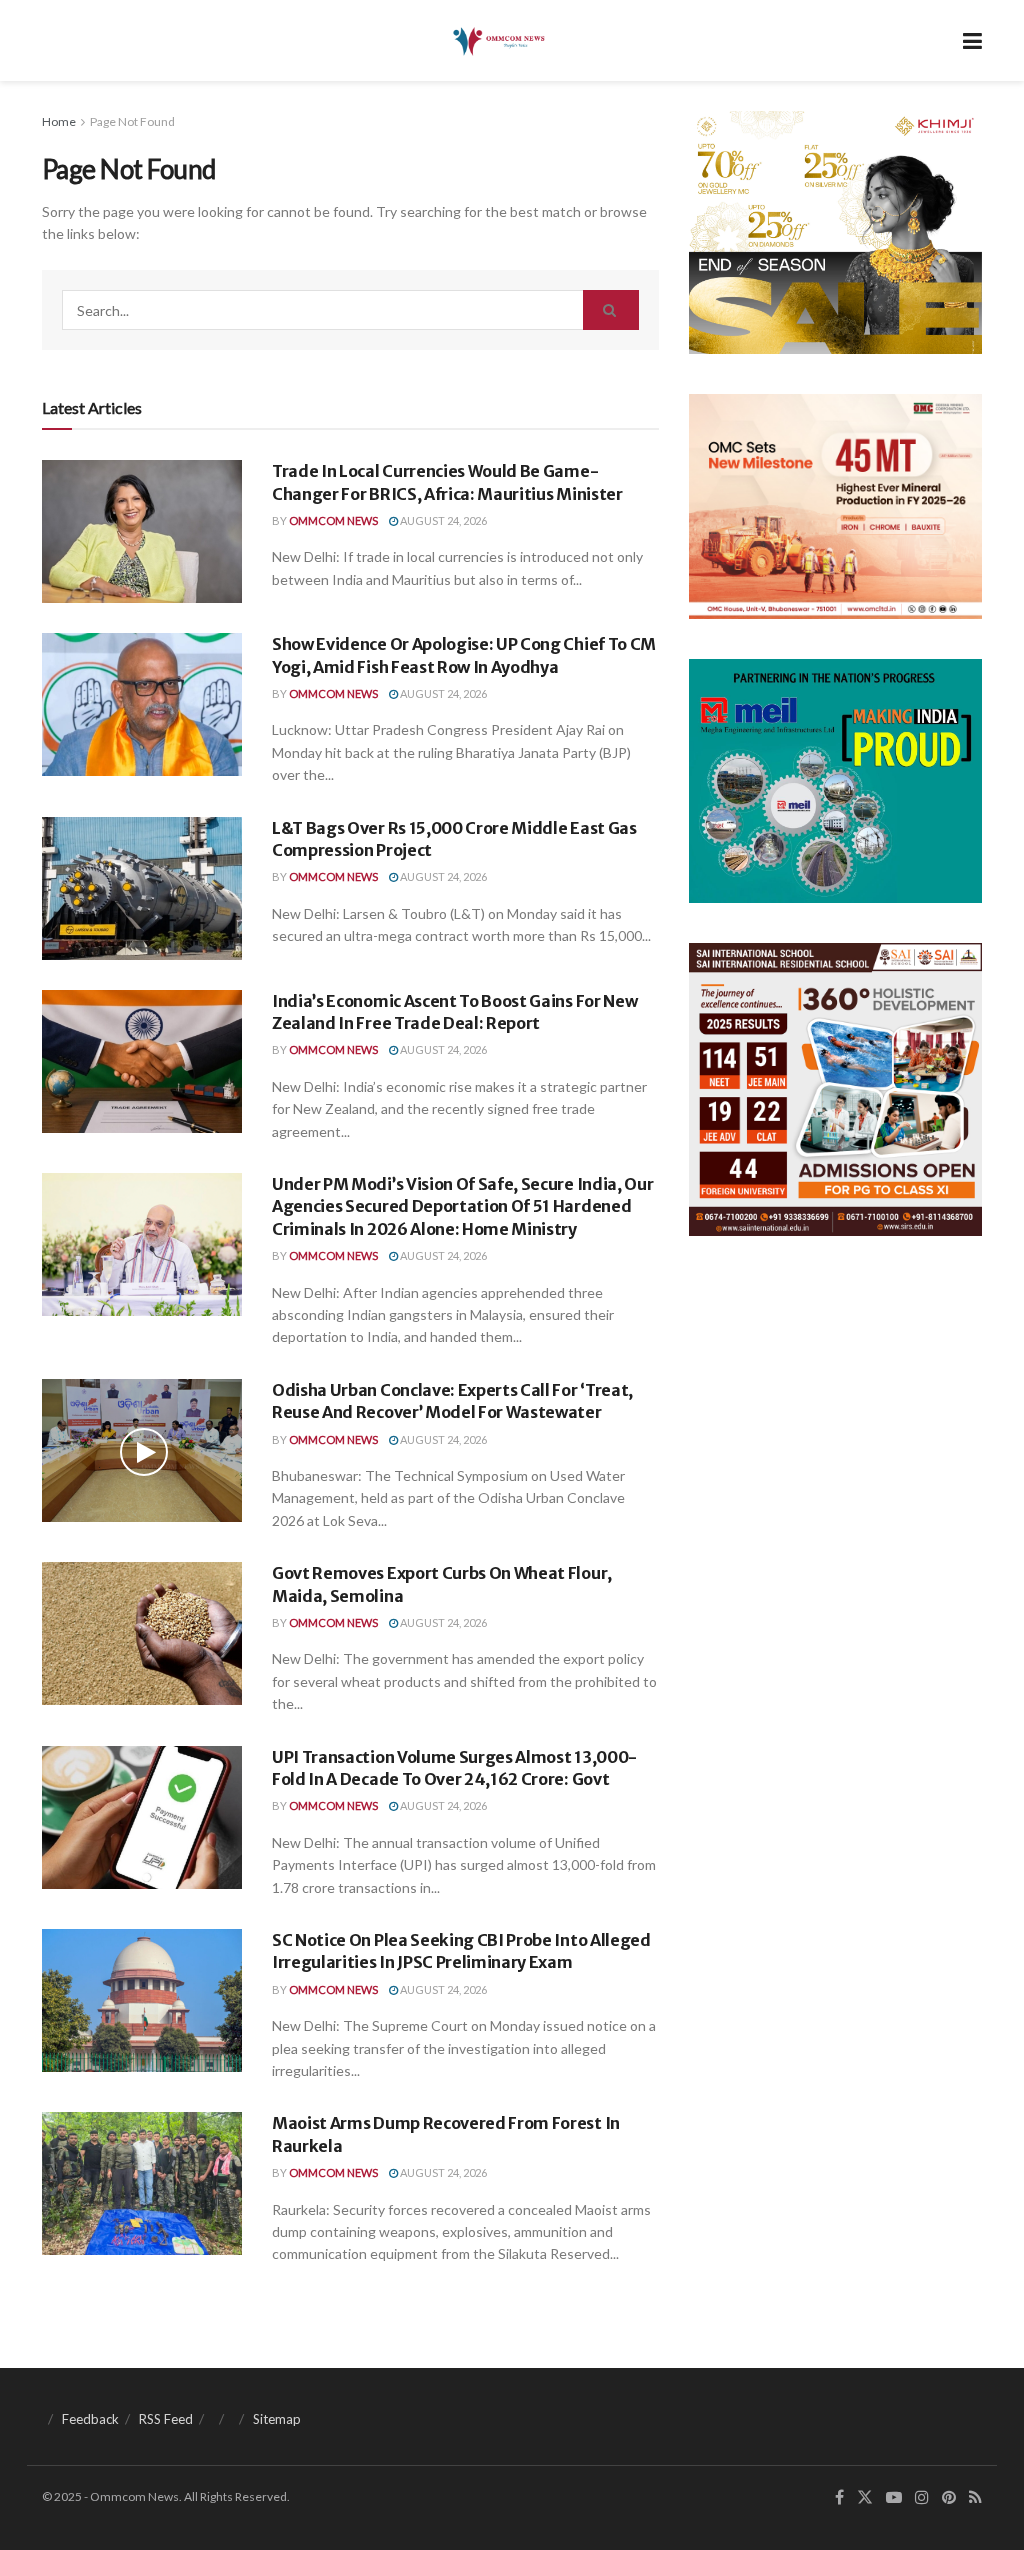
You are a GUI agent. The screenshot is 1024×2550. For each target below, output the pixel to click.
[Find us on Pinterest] (949, 2497)
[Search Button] (611, 310)
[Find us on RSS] (975, 2497)
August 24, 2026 (442, 520)
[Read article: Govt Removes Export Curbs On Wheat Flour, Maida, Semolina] (142, 1633)
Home (59, 121)
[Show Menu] (972, 40)
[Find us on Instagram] (922, 2497)
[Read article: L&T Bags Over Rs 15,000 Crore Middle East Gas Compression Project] (142, 888)
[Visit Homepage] (497, 41)
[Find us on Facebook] (839, 2497)
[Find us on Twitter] (865, 2497)
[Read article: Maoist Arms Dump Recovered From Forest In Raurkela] (142, 2183)
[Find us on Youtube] (894, 2497)
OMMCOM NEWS (333, 520)
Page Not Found (132, 121)
